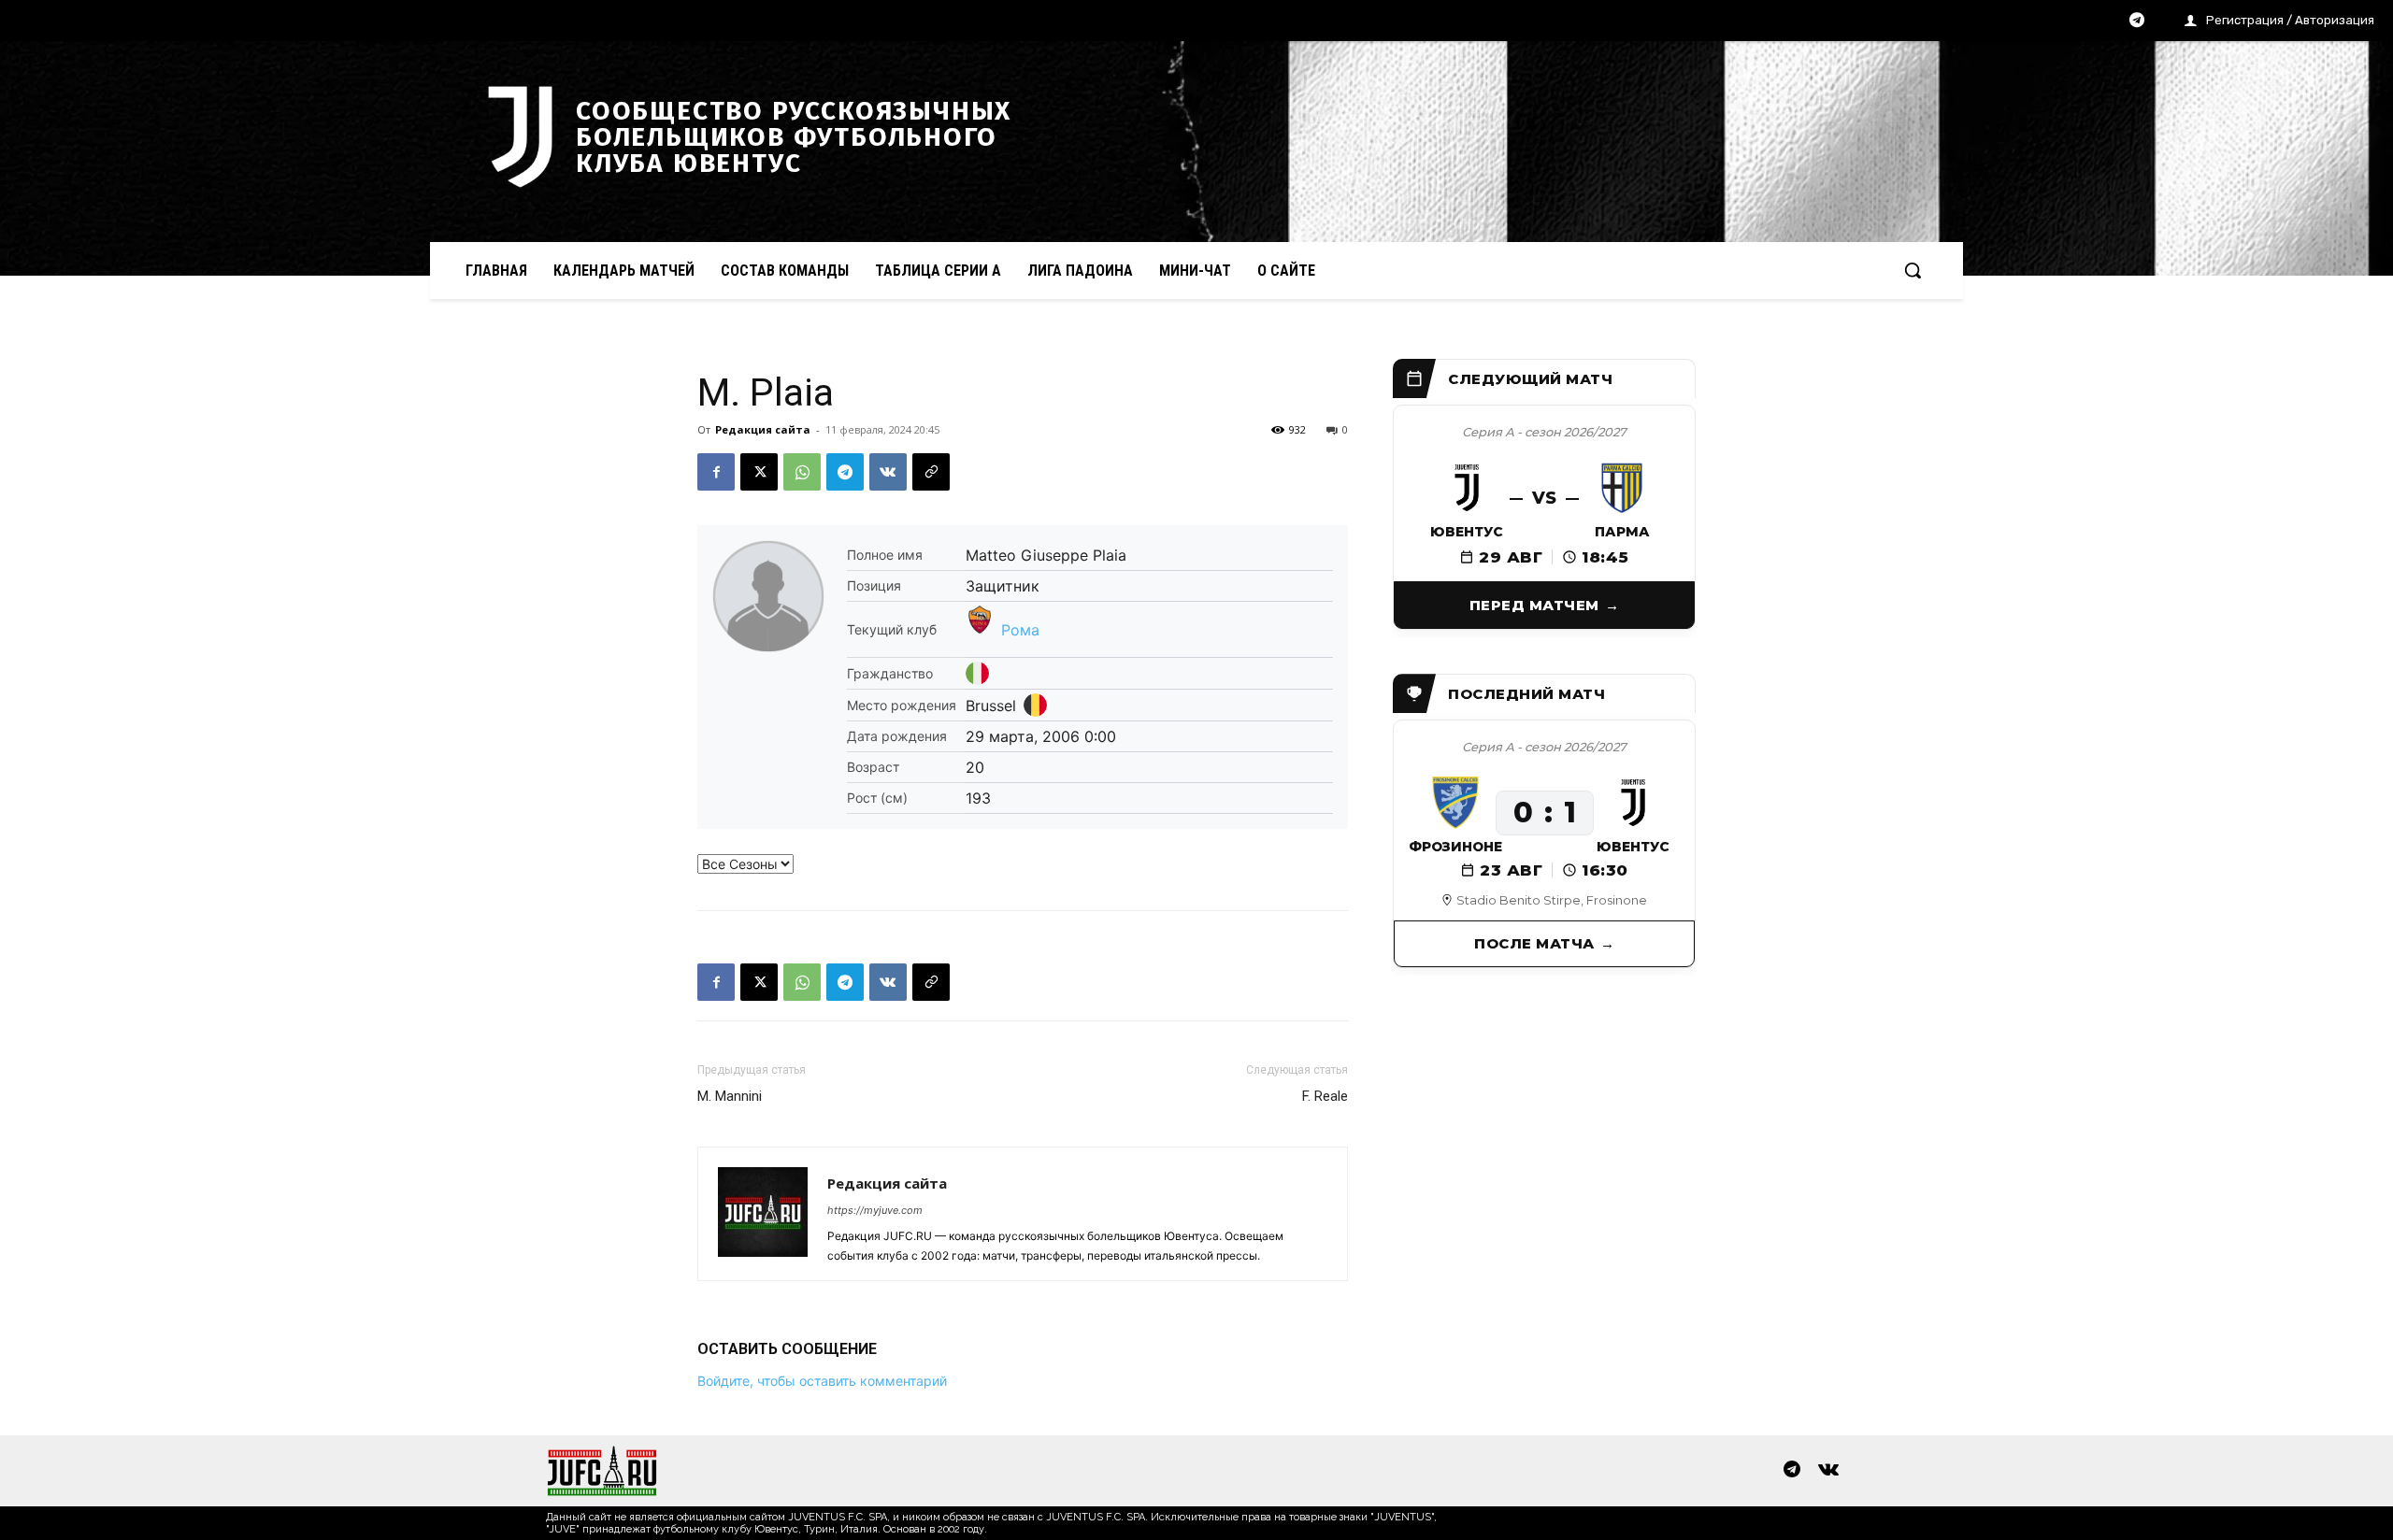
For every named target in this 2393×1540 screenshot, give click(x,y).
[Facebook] (716, 472)
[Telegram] (2137, 21)
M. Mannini (730, 1096)
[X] (759, 472)
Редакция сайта (763, 429)
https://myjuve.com (875, 1210)
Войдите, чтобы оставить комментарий (822, 1381)
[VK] (888, 472)
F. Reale (1325, 1096)
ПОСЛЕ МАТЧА (1534, 943)
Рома (1020, 630)
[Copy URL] (931, 472)
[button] (1913, 270)
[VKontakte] (1828, 1471)
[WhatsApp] (802, 472)
